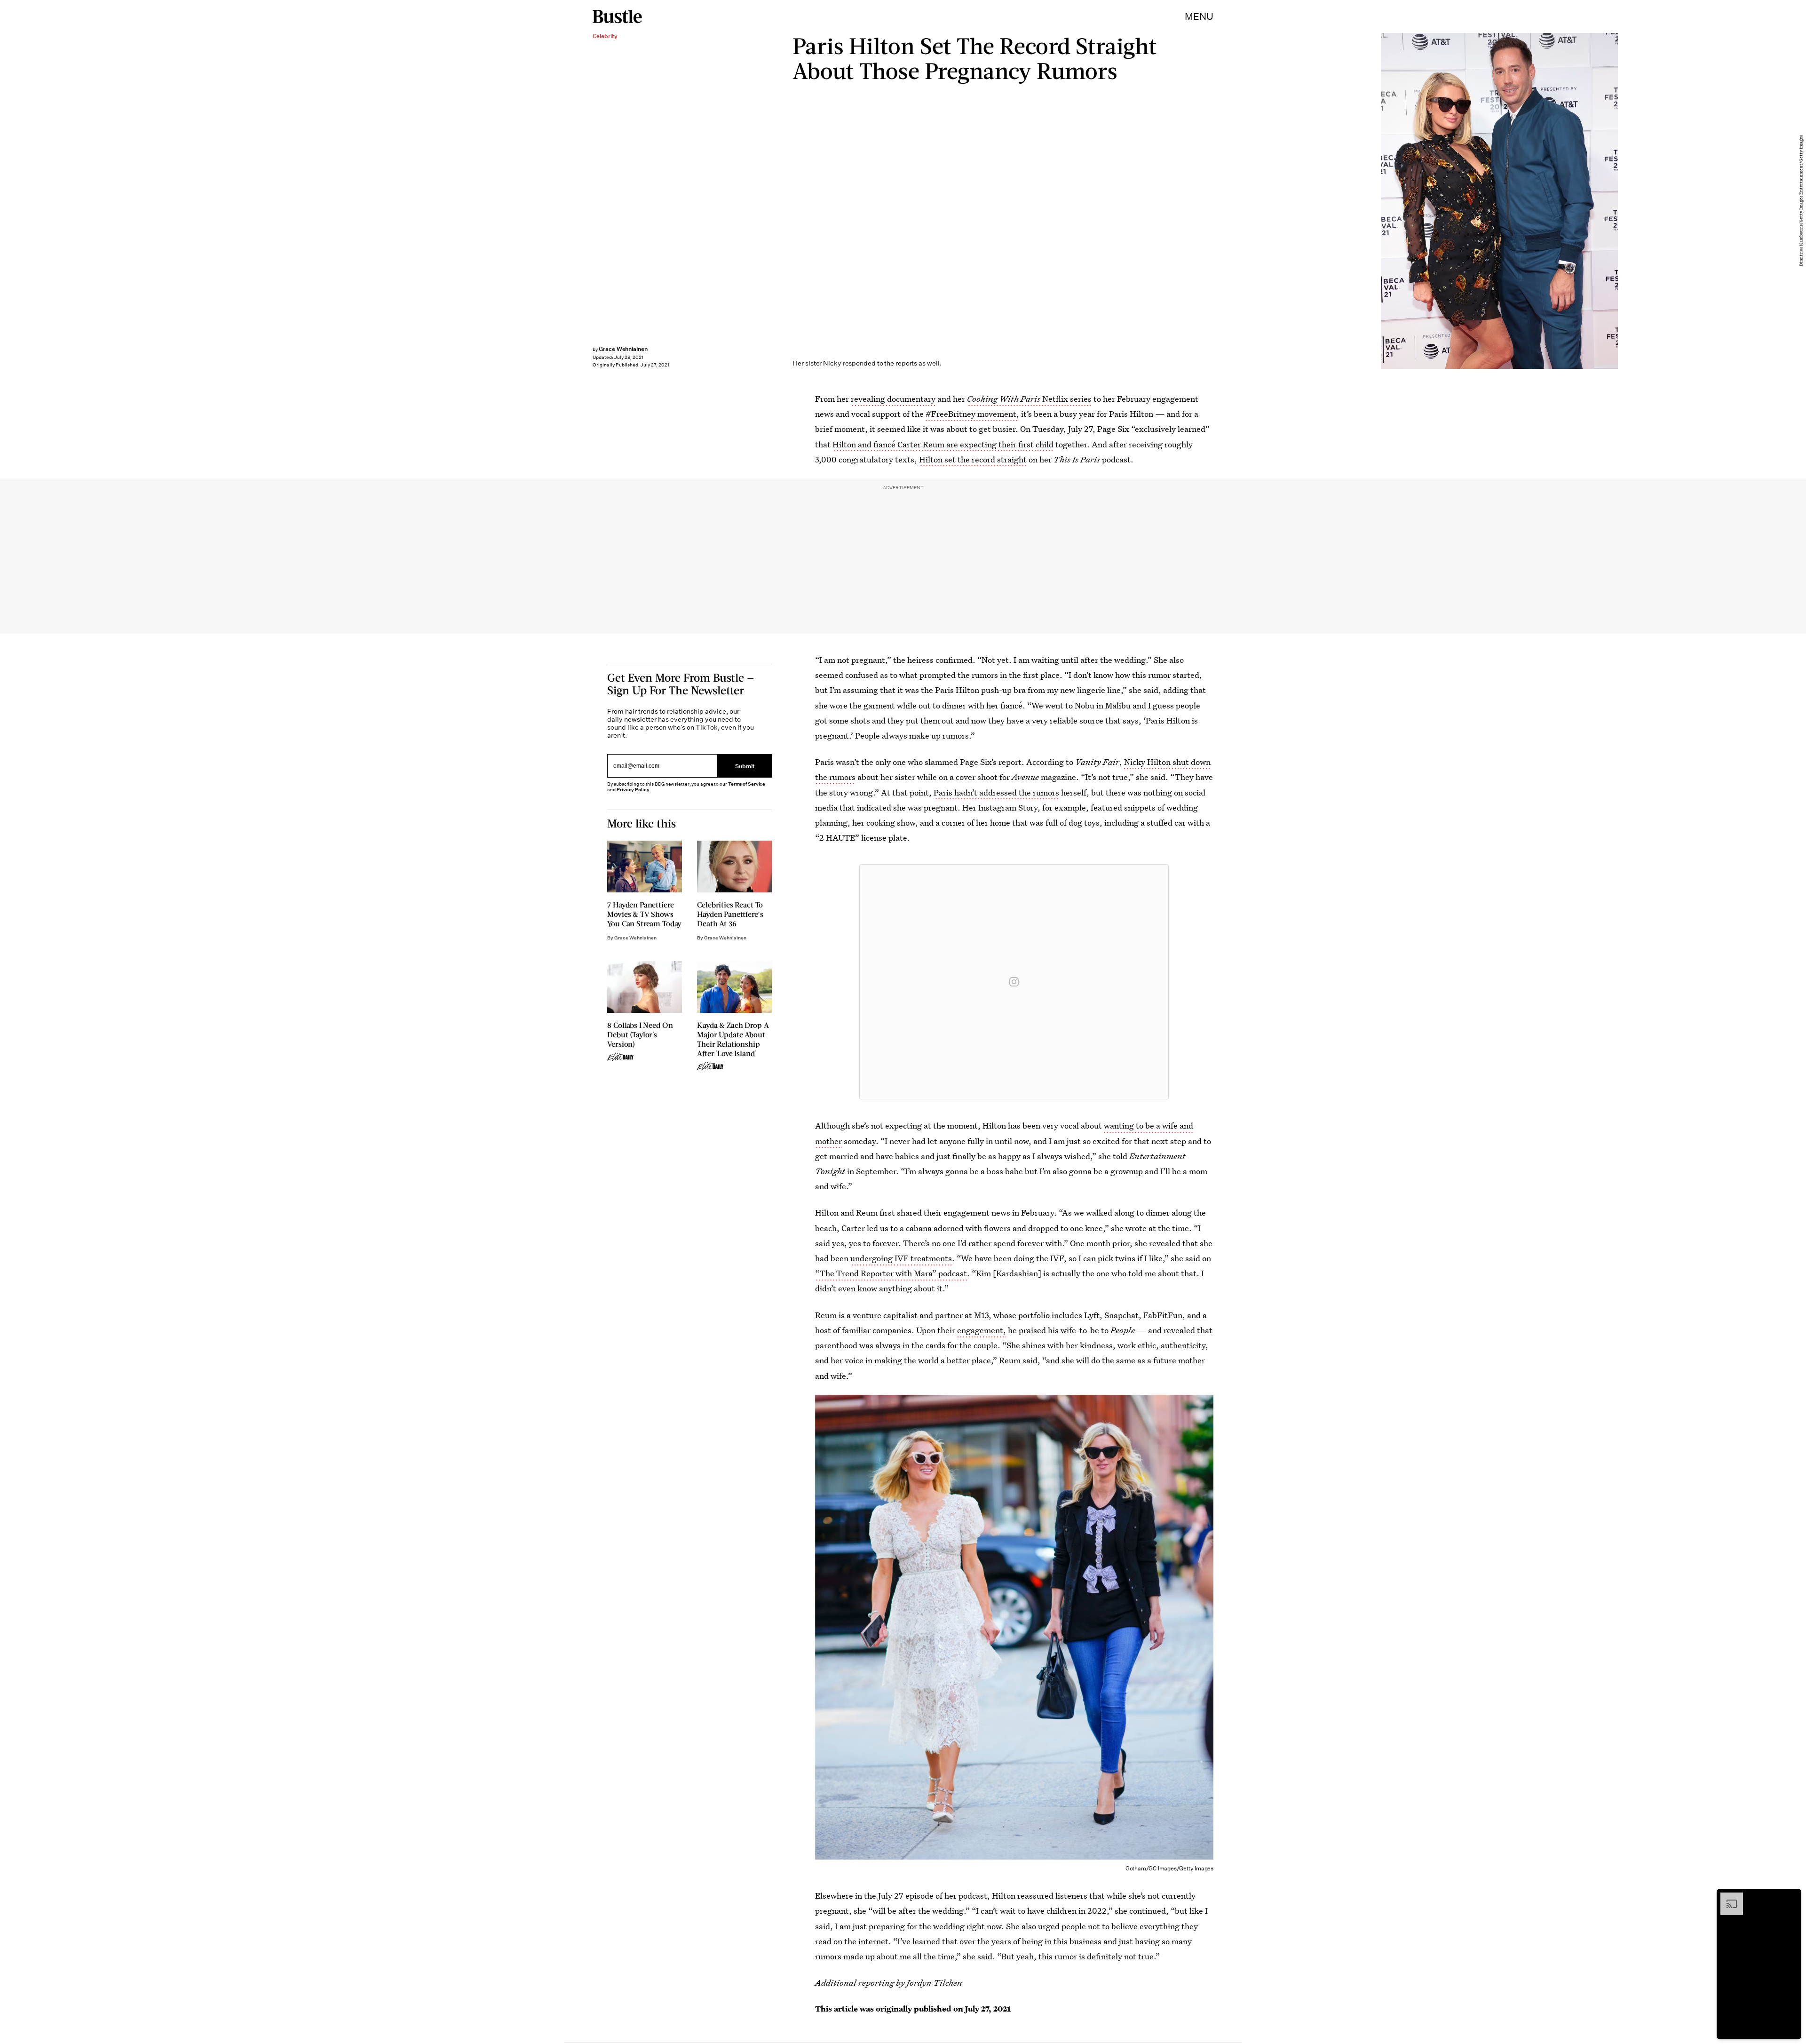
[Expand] (1727, 1897)
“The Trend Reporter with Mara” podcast (891, 1273)
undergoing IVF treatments (901, 1258)
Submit (745, 766)
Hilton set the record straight (973, 459)
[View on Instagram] (1014, 982)
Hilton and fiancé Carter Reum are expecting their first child (943, 444)
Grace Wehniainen (623, 349)
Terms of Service (747, 784)
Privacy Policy (633, 790)
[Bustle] (617, 16)
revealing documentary (893, 399)
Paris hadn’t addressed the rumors (996, 792)
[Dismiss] (1791, 1897)
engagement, (982, 1330)
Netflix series (1029, 399)
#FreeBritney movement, (972, 414)
